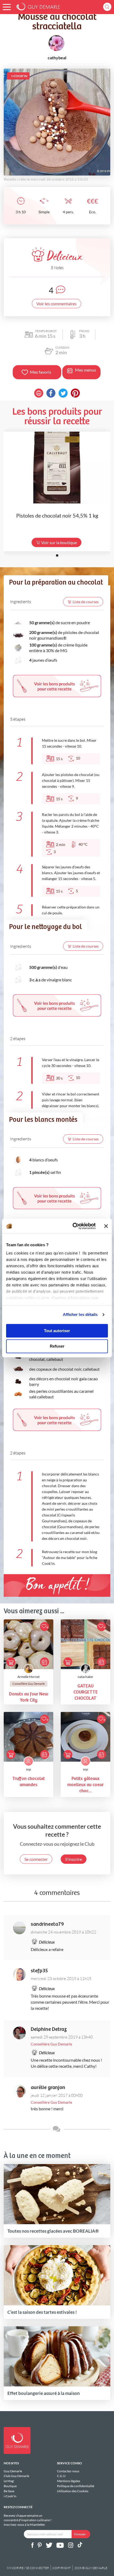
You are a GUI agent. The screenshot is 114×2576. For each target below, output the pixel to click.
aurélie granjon (48, 2088)
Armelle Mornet (28, 1677)
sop (28, 1769)
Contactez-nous (68, 2471)
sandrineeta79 (47, 1924)
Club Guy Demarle (16, 2476)
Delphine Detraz (49, 2029)
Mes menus (85, 370)
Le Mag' (9, 2481)
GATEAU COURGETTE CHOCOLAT (86, 1692)
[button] (7, 7)
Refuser (57, 1346)
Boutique (10, 2486)
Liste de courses (86, 602)
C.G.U (61, 2476)
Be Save (9, 2491)
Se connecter (36, 1859)
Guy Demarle (13, 2471)
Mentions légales (69, 2481)
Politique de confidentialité (76, 2486)
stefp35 (39, 1971)
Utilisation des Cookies (73, 2491)
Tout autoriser (57, 1331)
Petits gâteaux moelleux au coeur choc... (85, 1785)
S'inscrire (74, 1859)
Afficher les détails (80, 1314)
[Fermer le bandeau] (106, 1226)
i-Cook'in (10, 2496)
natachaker (85, 1677)
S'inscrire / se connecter (28, 2568)
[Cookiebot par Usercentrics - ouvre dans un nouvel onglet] (73, 1226)
